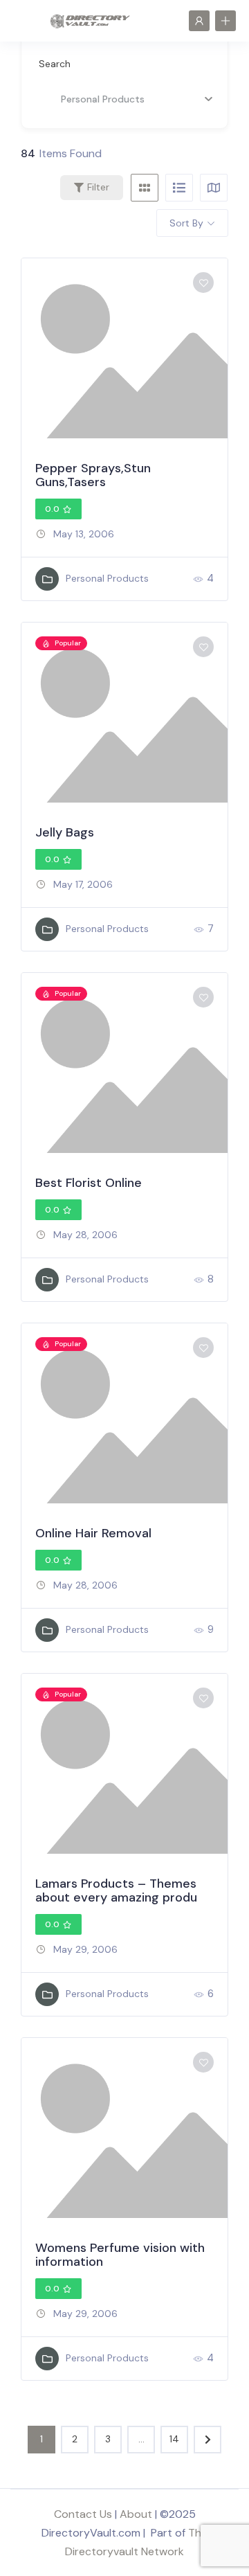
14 (174, 2439)
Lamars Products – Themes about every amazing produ (116, 1890)
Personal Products (107, 578)
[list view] (179, 188)
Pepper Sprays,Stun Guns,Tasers (93, 475)
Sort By (186, 223)
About (136, 2514)
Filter (98, 187)
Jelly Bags (65, 832)
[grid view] (145, 188)
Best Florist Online (89, 1183)
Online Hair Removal (93, 1533)
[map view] (214, 188)
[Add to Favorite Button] (203, 283)
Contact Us (83, 2514)
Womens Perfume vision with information (120, 2255)
